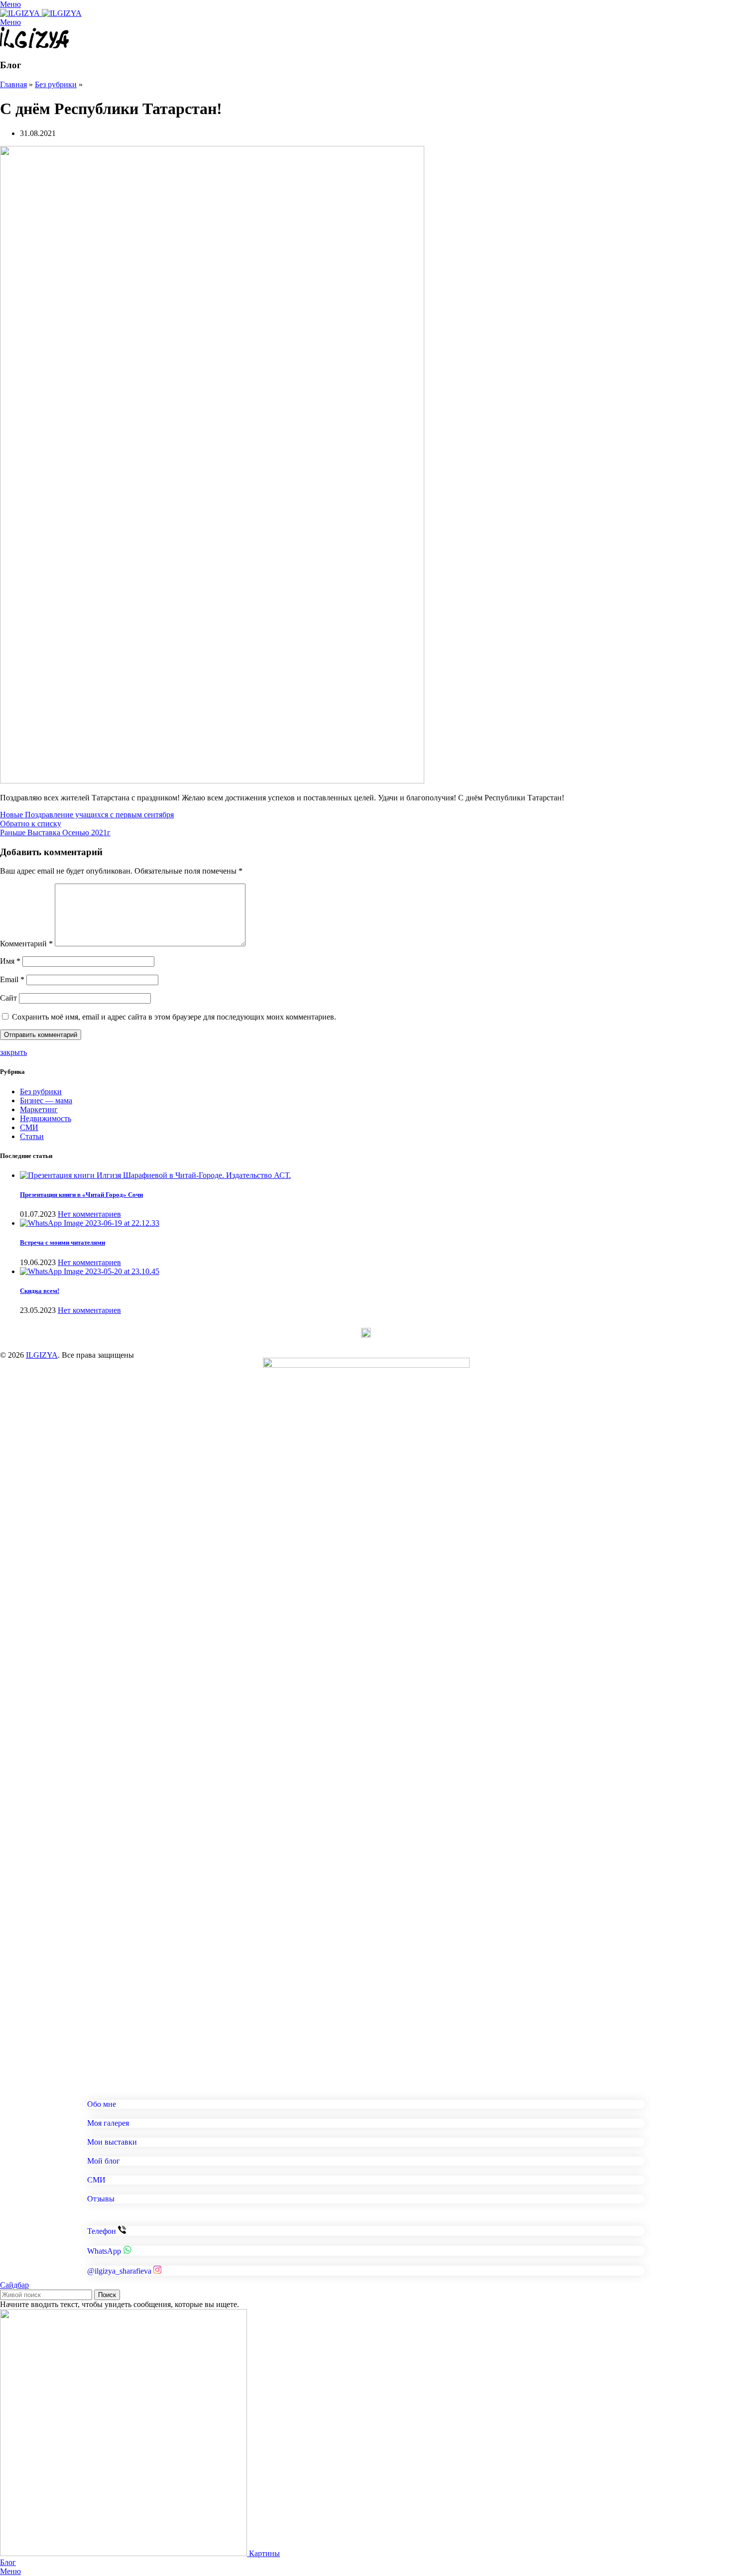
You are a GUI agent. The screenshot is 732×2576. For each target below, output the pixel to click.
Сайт (8, 998)
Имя (10, 961)
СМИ (29, 1127)
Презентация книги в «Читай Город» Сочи (81, 1195)
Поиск (107, 2295)
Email (12, 979)
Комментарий (26, 944)
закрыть (13, 1052)
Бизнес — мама (46, 1100)
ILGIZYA (42, 1355)
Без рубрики (56, 84)
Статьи (32, 1136)
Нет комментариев (89, 1214)
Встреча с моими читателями (62, 1242)
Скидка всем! (40, 1291)
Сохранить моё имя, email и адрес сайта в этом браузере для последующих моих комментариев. (174, 1017)
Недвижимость (46, 1118)
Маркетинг (39, 1109)
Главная (13, 84)
